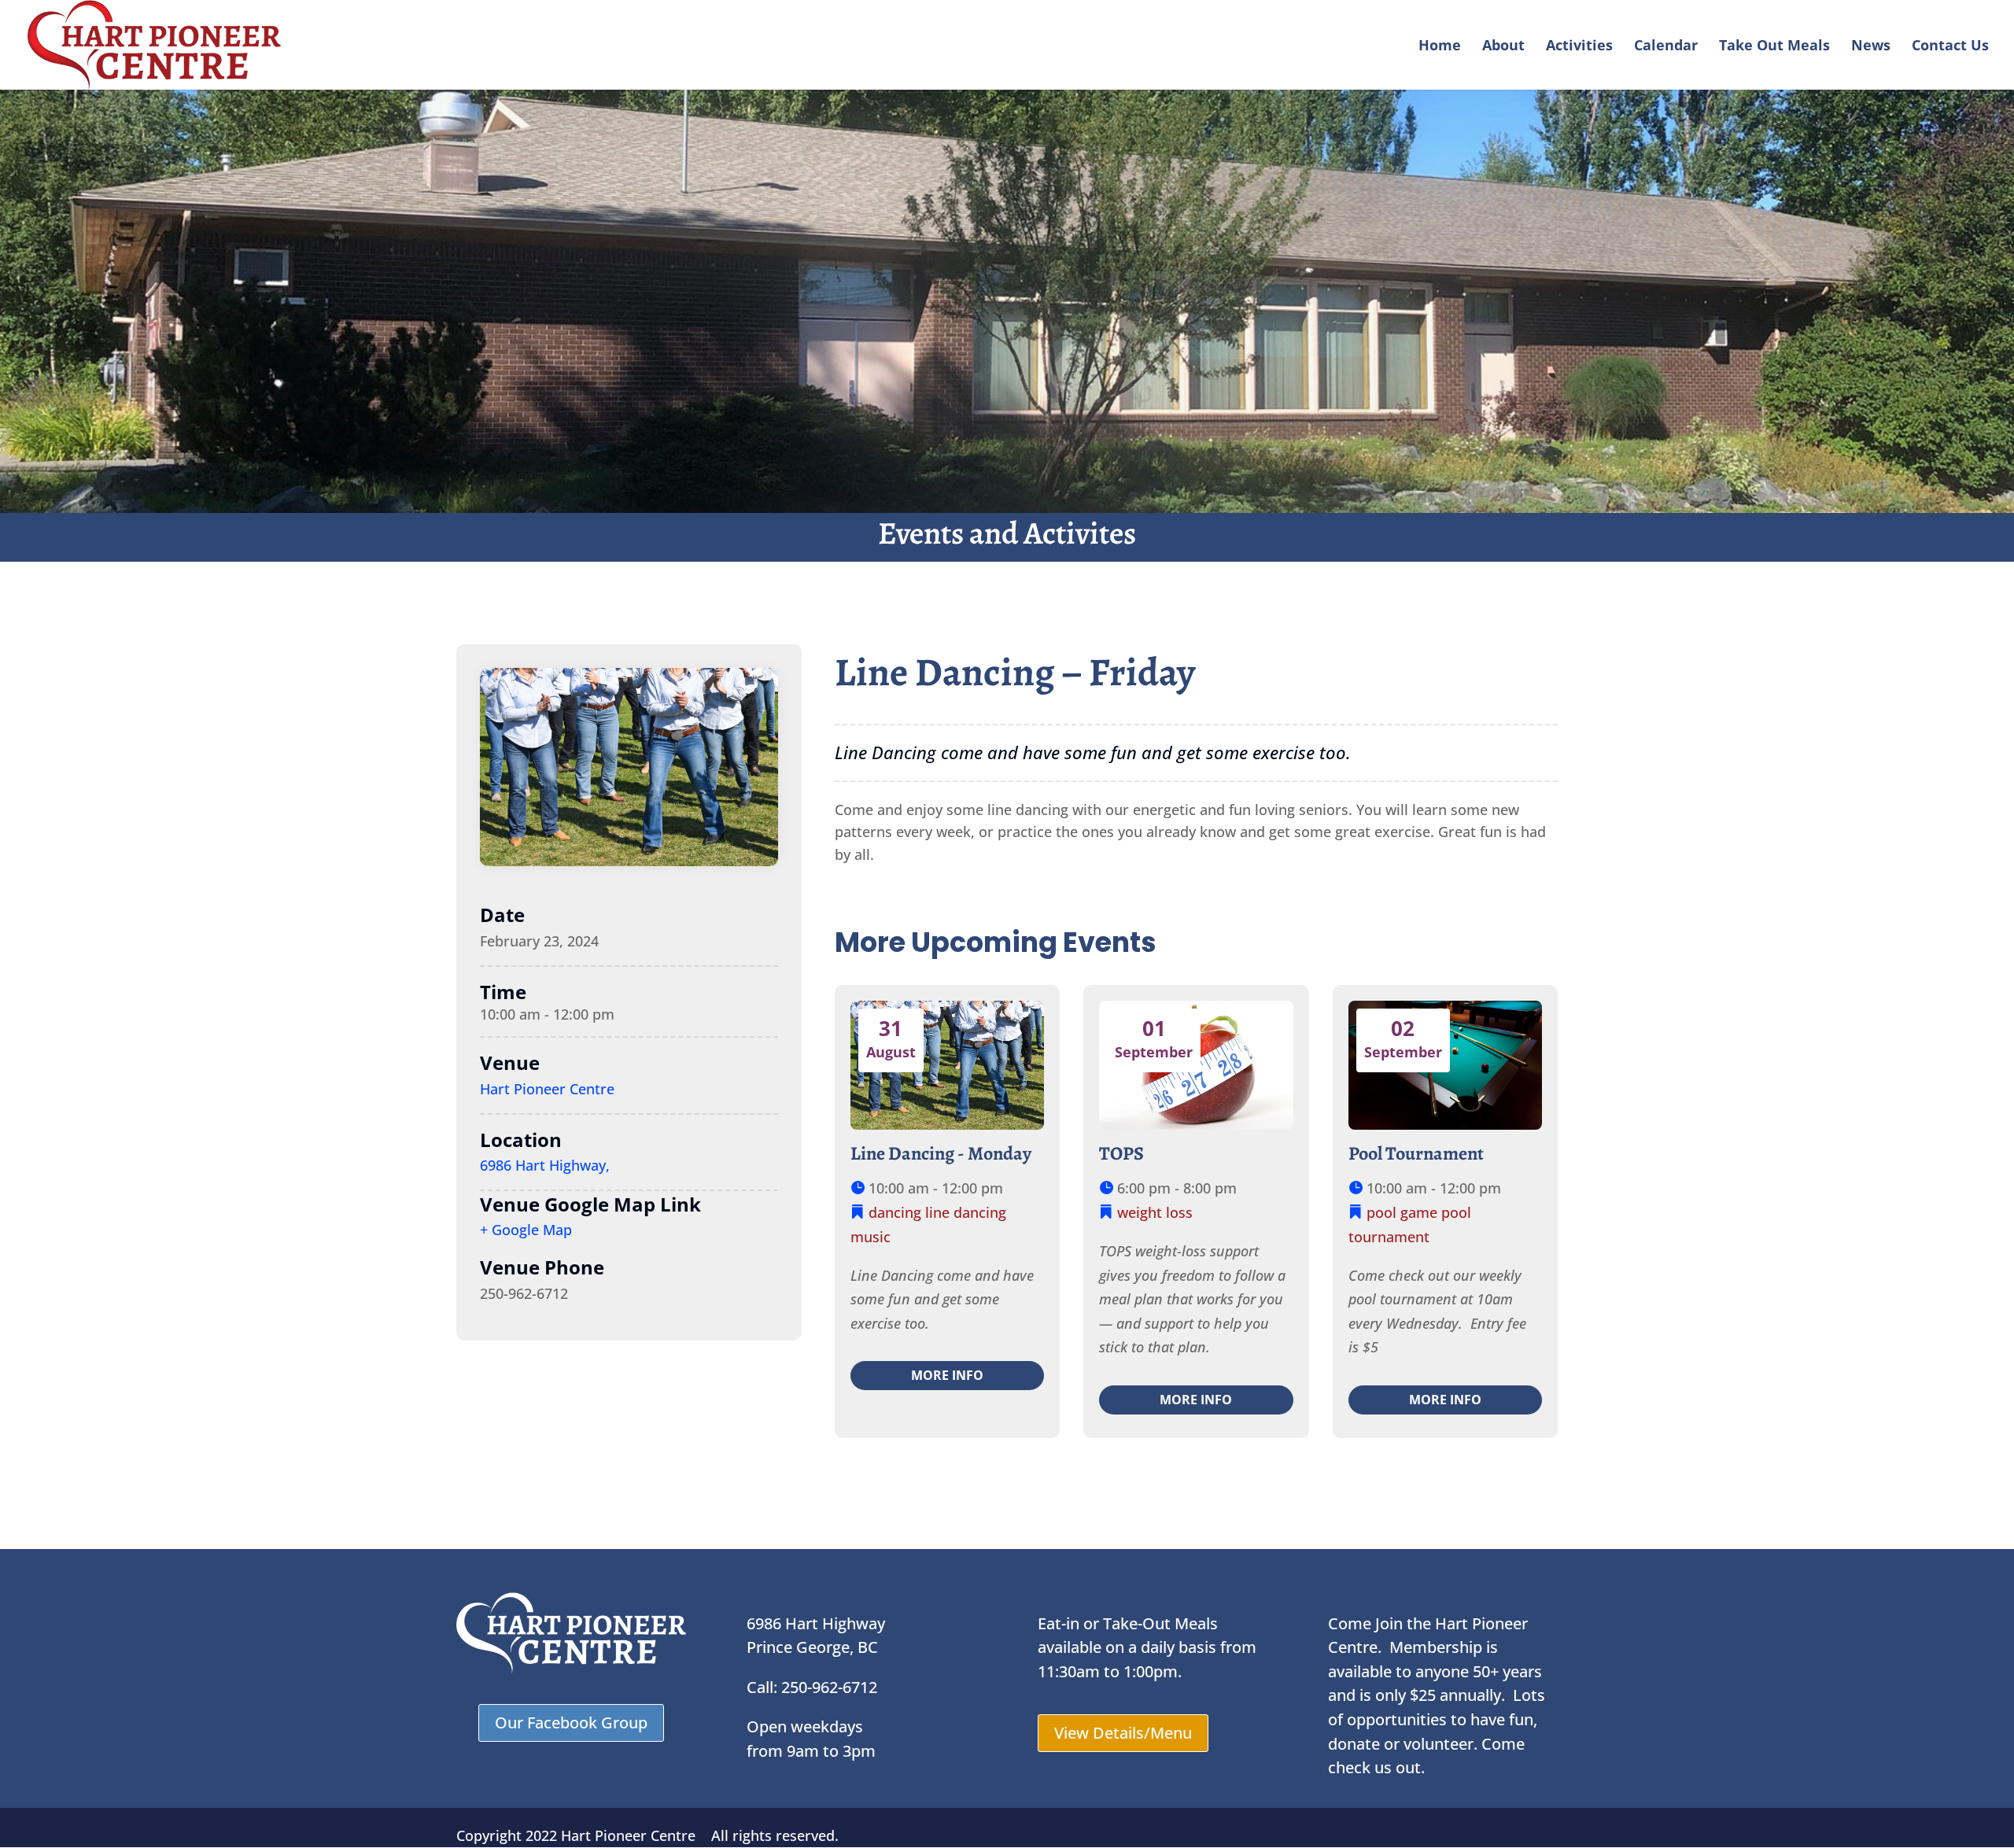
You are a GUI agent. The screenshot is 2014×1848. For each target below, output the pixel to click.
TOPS (1121, 1153)
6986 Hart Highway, (545, 1165)
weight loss (1155, 1212)
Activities (1579, 47)
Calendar (1666, 47)
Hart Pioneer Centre (547, 1089)
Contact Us (1950, 47)
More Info (947, 1375)
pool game (1402, 1212)
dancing (895, 1212)
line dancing (966, 1212)
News (1871, 47)
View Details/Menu (1123, 1733)
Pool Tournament (1416, 1153)
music (871, 1237)
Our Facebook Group (571, 1723)
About (1503, 47)
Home (1440, 47)
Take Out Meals (1774, 47)
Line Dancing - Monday (941, 1153)
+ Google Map (526, 1230)
